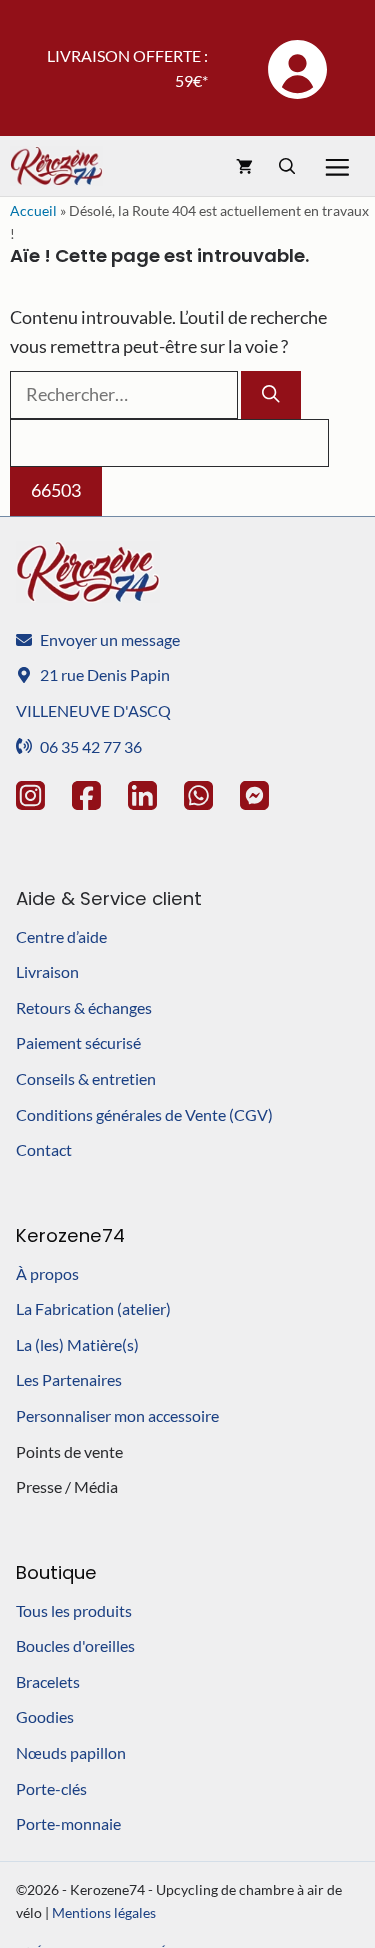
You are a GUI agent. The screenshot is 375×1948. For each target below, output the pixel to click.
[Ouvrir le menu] (341, 166)
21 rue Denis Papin (105, 674)
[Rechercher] (271, 395)
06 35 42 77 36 (91, 746)
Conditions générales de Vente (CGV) (144, 1114)
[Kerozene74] (56, 166)
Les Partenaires (69, 1379)
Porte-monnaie (68, 1823)
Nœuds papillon (71, 1752)
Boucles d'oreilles (75, 1645)
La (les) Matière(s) (77, 1344)
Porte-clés (51, 1788)
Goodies (45, 1716)
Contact (44, 1149)
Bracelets (48, 1681)
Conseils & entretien (86, 1078)
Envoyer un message (110, 639)
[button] (287, 166)
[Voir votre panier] (244, 166)
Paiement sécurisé (78, 1042)
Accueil (33, 210)
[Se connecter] (296, 68)
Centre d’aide (61, 936)
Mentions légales (104, 1912)
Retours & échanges (84, 1007)
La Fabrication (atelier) (93, 1308)
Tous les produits (74, 1610)
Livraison (47, 971)
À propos (47, 1273)
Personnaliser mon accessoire (117, 1415)
